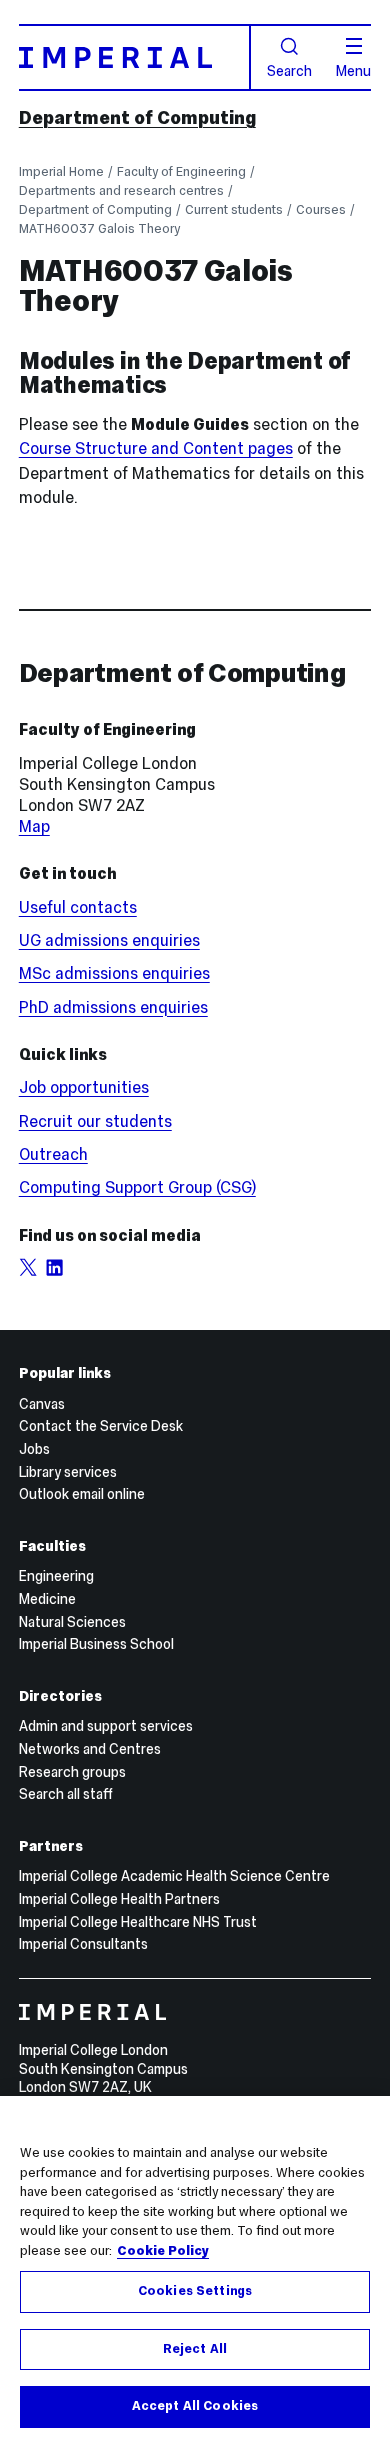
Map (34, 826)
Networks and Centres (90, 1749)
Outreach (53, 1154)
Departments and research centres (121, 190)
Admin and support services (106, 1726)
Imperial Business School (96, 1644)
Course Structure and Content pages (156, 448)
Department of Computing (137, 118)
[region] (195, 2270)
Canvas (42, 1404)
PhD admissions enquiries (113, 1007)
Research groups (72, 1772)
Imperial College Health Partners (119, 1899)
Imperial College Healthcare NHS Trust (138, 1922)
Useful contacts (78, 907)
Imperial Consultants (83, 1944)
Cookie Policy (163, 2251)
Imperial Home (61, 171)
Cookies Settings (195, 2291)
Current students (234, 209)
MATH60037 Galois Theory (99, 228)
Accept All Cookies (195, 2406)
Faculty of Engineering (181, 171)
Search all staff (66, 1794)
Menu (353, 70)
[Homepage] (135, 57)
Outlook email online (82, 1494)
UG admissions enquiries (109, 940)
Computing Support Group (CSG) (137, 1187)
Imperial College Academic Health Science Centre (174, 1876)
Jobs (34, 1449)
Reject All (195, 2349)
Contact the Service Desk (101, 1426)
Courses (321, 209)
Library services (68, 1472)
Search (289, 70)
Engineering (56, 1576)
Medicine (47, 1599)
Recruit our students (95, 1121)
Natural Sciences (72, 1622)
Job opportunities (84, 1087)
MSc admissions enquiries (114, 973)
